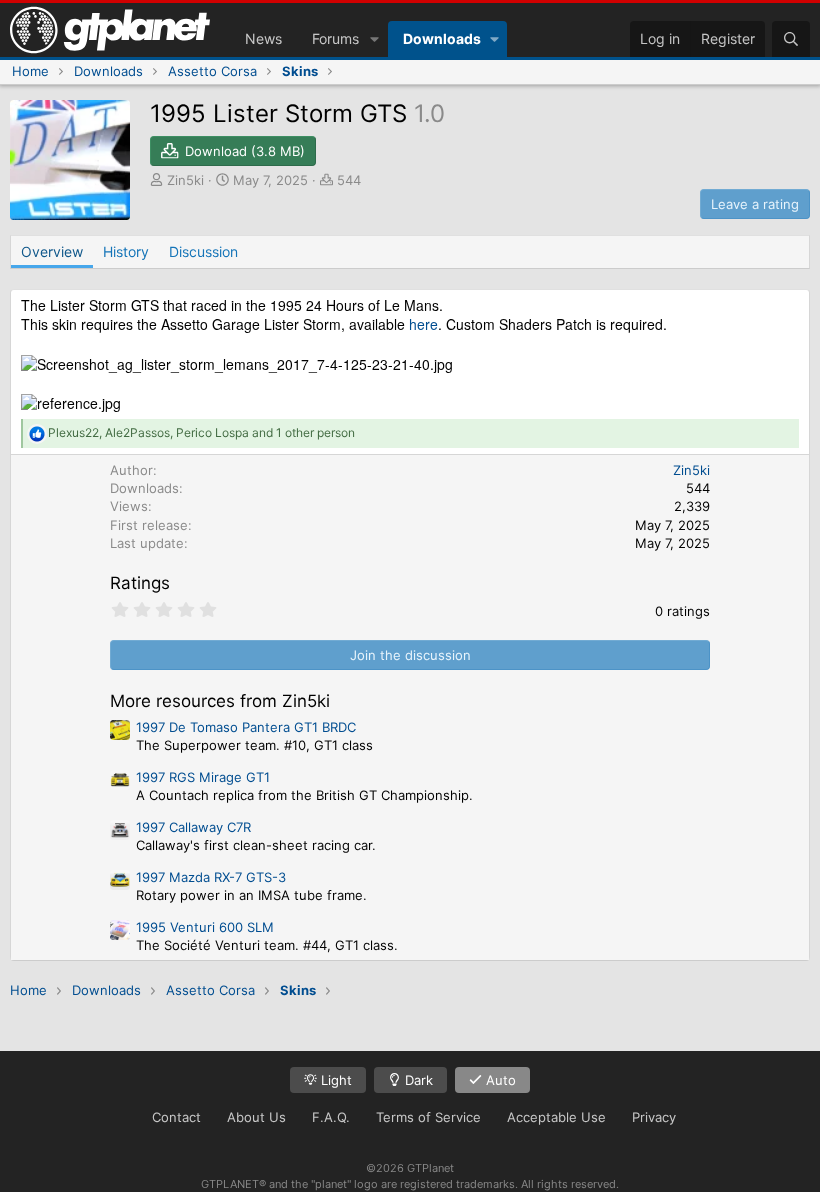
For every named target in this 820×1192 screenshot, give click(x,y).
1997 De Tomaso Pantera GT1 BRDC (246, 727)
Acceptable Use (556, 1117)
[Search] (791, 39)
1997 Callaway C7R (193, 827)
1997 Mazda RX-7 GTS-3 (211, 877)
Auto (499, 1080)
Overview (52, 251)
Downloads (442, 38)
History (126, 251)
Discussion (203, 251)
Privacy (654, 1117)
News (263, 38)
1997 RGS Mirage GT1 (203, 777)
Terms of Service (428, 1117)
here (423, 324)
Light (334, 1080)
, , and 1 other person (201, 432)
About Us (256, 1117)
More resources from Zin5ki (220, 701)
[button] (374, 39)
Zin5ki (185, 180)
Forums (335, 38)
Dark (417, 1080)
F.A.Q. (331, 1117)
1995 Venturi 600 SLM (205, 927)
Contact (176, 1117)
